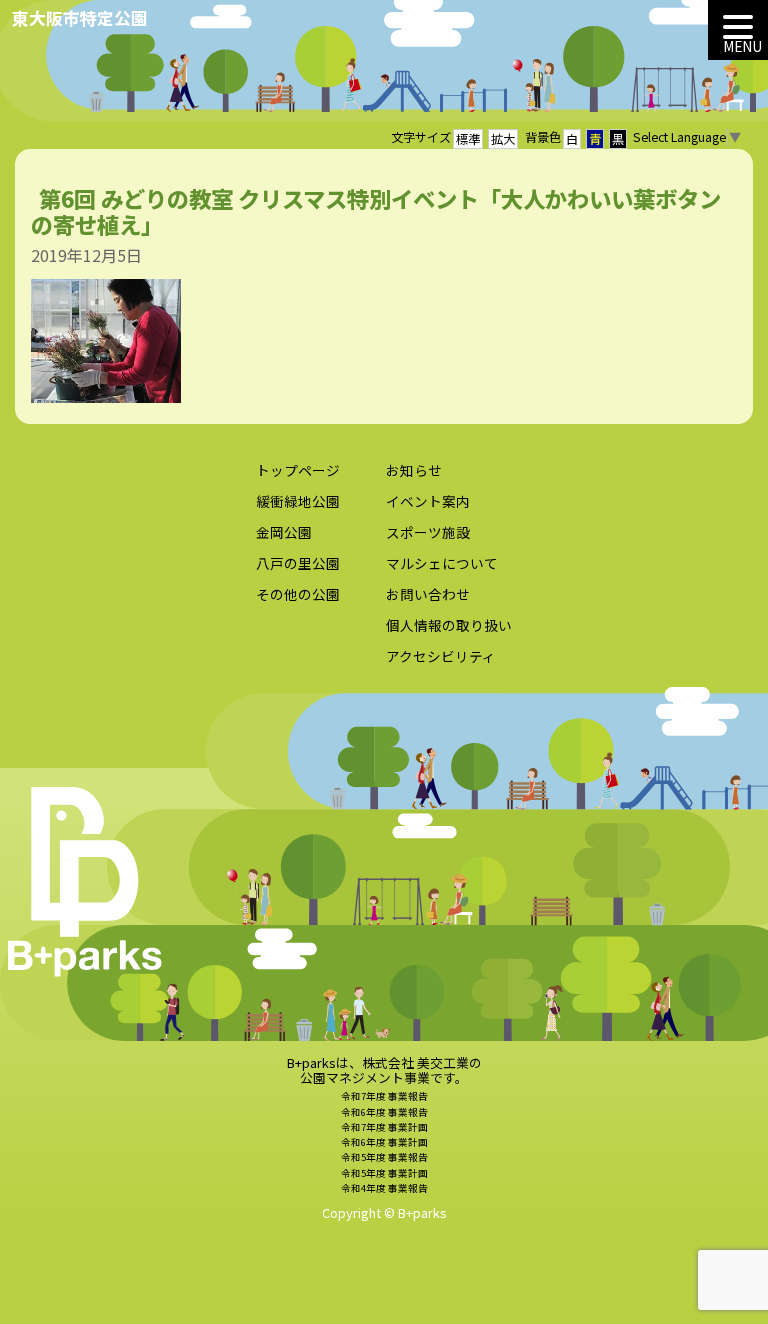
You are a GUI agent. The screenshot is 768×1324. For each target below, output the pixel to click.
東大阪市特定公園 (80, 17)
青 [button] (595, 139)
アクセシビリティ (441, 656)
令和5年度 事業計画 (384, 1173)
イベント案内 (428, 501)
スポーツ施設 (428, 532)
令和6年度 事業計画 (384, 1142)
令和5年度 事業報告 (384, 1157)
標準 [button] (468, 139)
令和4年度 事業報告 (384, 1188)
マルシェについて (442, 563)
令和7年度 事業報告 (384, 1096)
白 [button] (572, 139)
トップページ (298, 470)
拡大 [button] (503, 139)
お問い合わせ (428, 594)
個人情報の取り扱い (449, 625)
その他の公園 (298, 594)
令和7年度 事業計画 (384, 1127)
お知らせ (414, 470)
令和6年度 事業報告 (384, 1112)
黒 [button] (618, 139)
